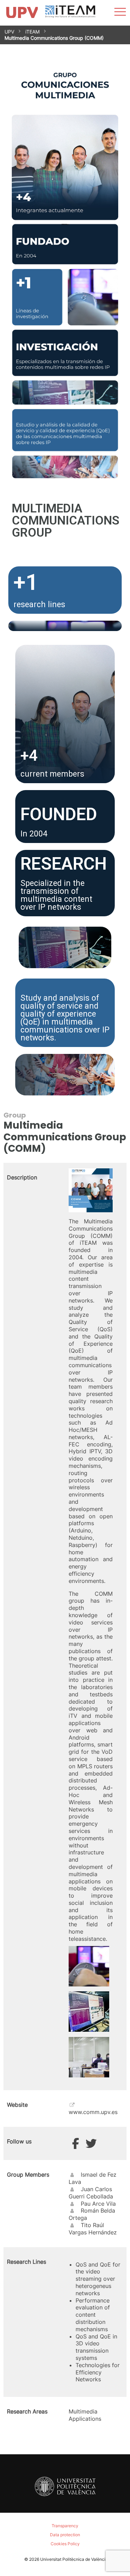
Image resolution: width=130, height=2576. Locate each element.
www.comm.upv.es (93, 2112)
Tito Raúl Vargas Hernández (93, 2229)
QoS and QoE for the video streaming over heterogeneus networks (98, 2279)
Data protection (65, 2535)
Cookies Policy (65, 2544)
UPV (9, 32)
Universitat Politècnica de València (74, 2559)
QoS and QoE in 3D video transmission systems (96, 2347)
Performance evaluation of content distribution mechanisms (93, 2315)
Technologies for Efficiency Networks (98, 2372)
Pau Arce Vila (98, 2204)
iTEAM (32, 32)
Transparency (65, 2526)
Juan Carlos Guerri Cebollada (91, 2193)
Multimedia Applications (85, 2415)
